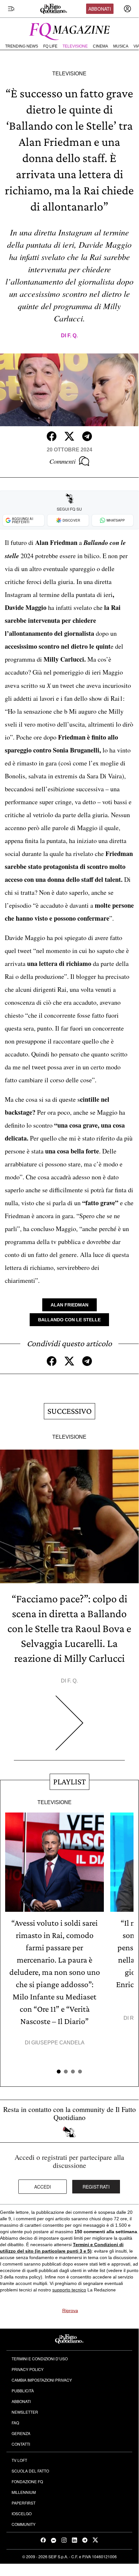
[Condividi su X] (69, 436)
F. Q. (73, 336)
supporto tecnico (69, 2290)
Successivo (69, 1411)
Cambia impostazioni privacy (42, 2380)
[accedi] (127, 9)
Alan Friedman (69, 1305)
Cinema (100, 46)
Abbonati (100, 9)
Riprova (70, 2311)
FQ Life (50, 46)
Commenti (63, 461)
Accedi (43, 2187)
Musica (121, 46)
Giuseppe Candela (58, 2043)
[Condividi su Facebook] (52, 436)
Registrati (96, 2187)
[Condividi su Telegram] (87, 436)
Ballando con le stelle (69, 1320)
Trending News (22, 46)
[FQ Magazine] (69, 30)
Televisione (75, 46)
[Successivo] (69, 1728)
